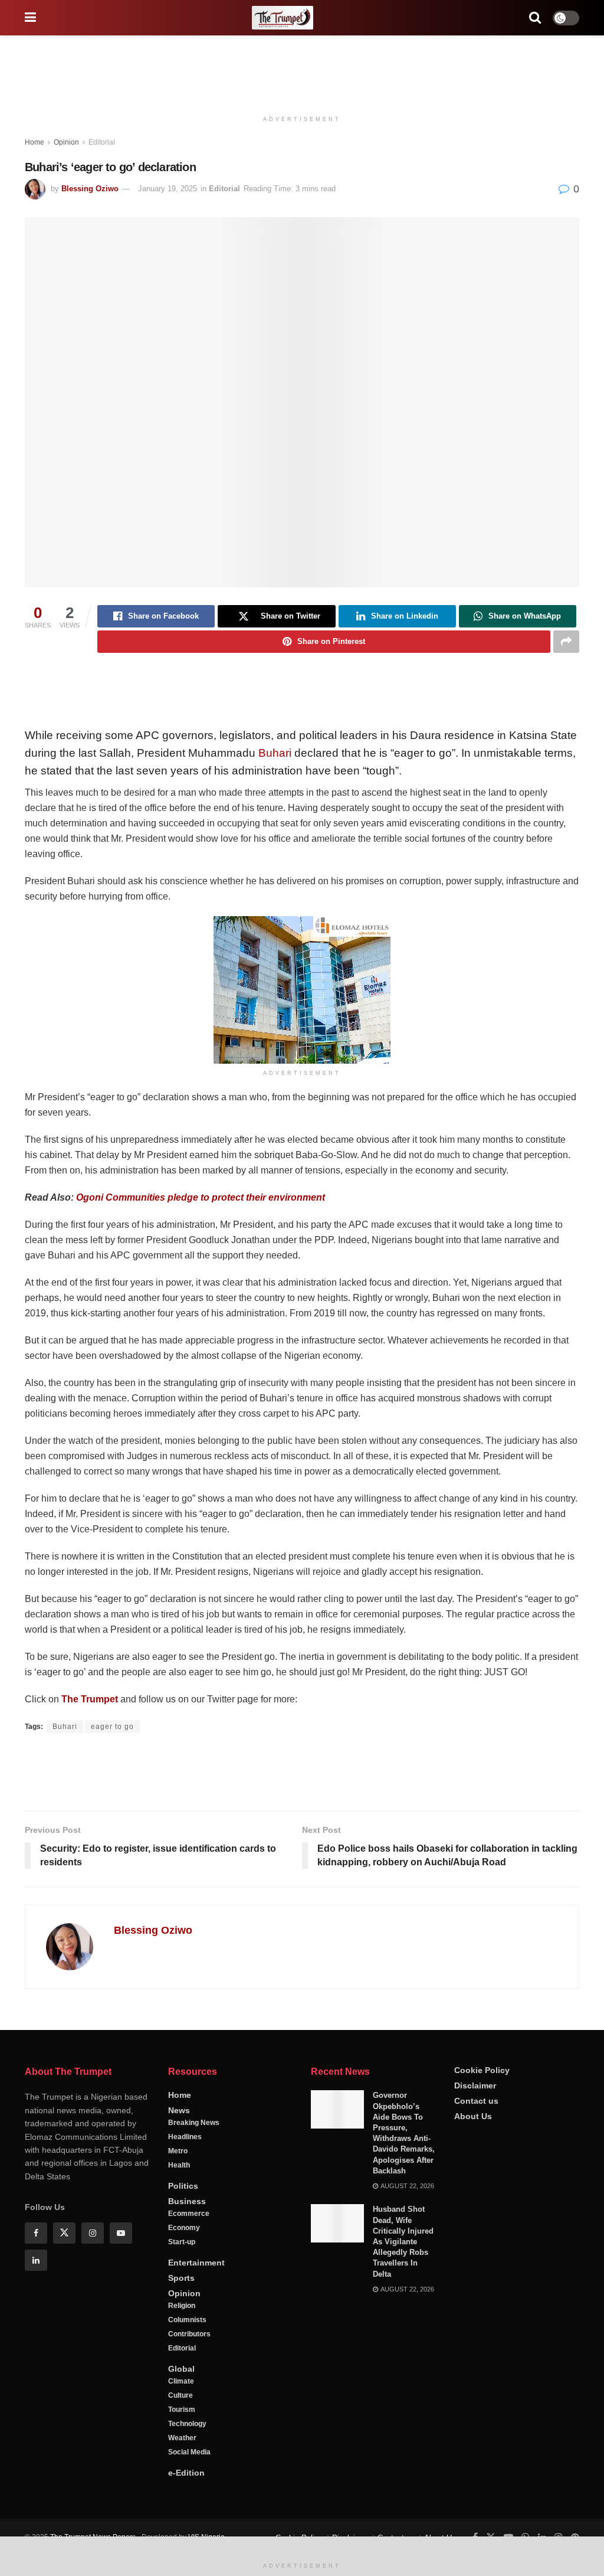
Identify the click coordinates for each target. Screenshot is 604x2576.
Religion (182, 2346)
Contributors (189, 2374)
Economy (184, 2268)
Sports (181, 2318)
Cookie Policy (482, 2110)
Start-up (182, 2282)
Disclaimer (475, 2125)
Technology (187, 2464)
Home (35, 142)
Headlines (185, 2177)
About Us (473, 2156)
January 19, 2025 (168, 189)
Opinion (66, 142)
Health (179, 2205)
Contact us (476, 2140)
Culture (180, 2436)
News (179, 2150)
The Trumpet (90, 1699)
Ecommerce (189, 2254)
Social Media (189, 2492)
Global (181, 2409)
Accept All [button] (565, 2552)
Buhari (275, 753)
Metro (178, 2191)
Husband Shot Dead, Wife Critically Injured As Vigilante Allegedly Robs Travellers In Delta (403, 2281)
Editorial (102, 142)
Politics (183, 2226)
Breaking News (194, 2163)
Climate (181, 2421)
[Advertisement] (302, 71)
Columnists (187, 2360)
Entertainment (196, 2303)
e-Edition (186, 2513)
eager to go (112, 1727)
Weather (182, 2478)
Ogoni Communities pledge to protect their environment (201, 1197)
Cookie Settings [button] (500, 2552)
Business (187, 2241)
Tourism (182, 2450)
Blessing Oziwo (90, 189)
